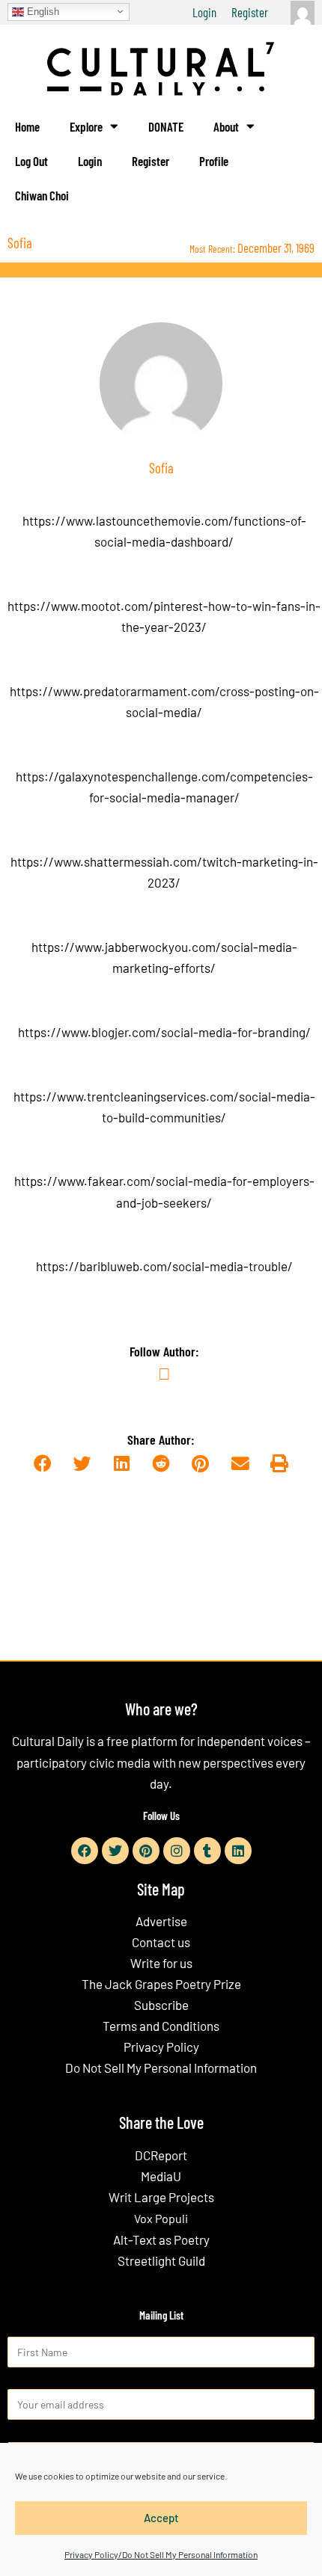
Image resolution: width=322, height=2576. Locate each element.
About (226, 126)
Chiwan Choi (42, 195)
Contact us (161, 1942)
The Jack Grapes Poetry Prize (161, 1984)
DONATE (166, 126)
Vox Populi (161, 2218)
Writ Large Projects (161, 2197)
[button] (42, 1464)
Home (27, 126)
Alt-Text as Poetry (161, 2240)
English (42, 11)
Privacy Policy (161, 2047)
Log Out (31, 161)
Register (250, 12)
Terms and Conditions (161, 2026)
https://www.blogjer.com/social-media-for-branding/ (164, 1032)
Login (204, 12)
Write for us (161, 1963)
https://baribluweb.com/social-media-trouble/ (164, 1266)
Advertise (161, 1921)
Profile (214, 161)
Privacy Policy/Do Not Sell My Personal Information (161, 2554)
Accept (161, 2518)
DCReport (161, 2155)
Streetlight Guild (161, 2260)
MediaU (161, 2176)
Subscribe (161, 2005)
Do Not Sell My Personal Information (161, 2068)
